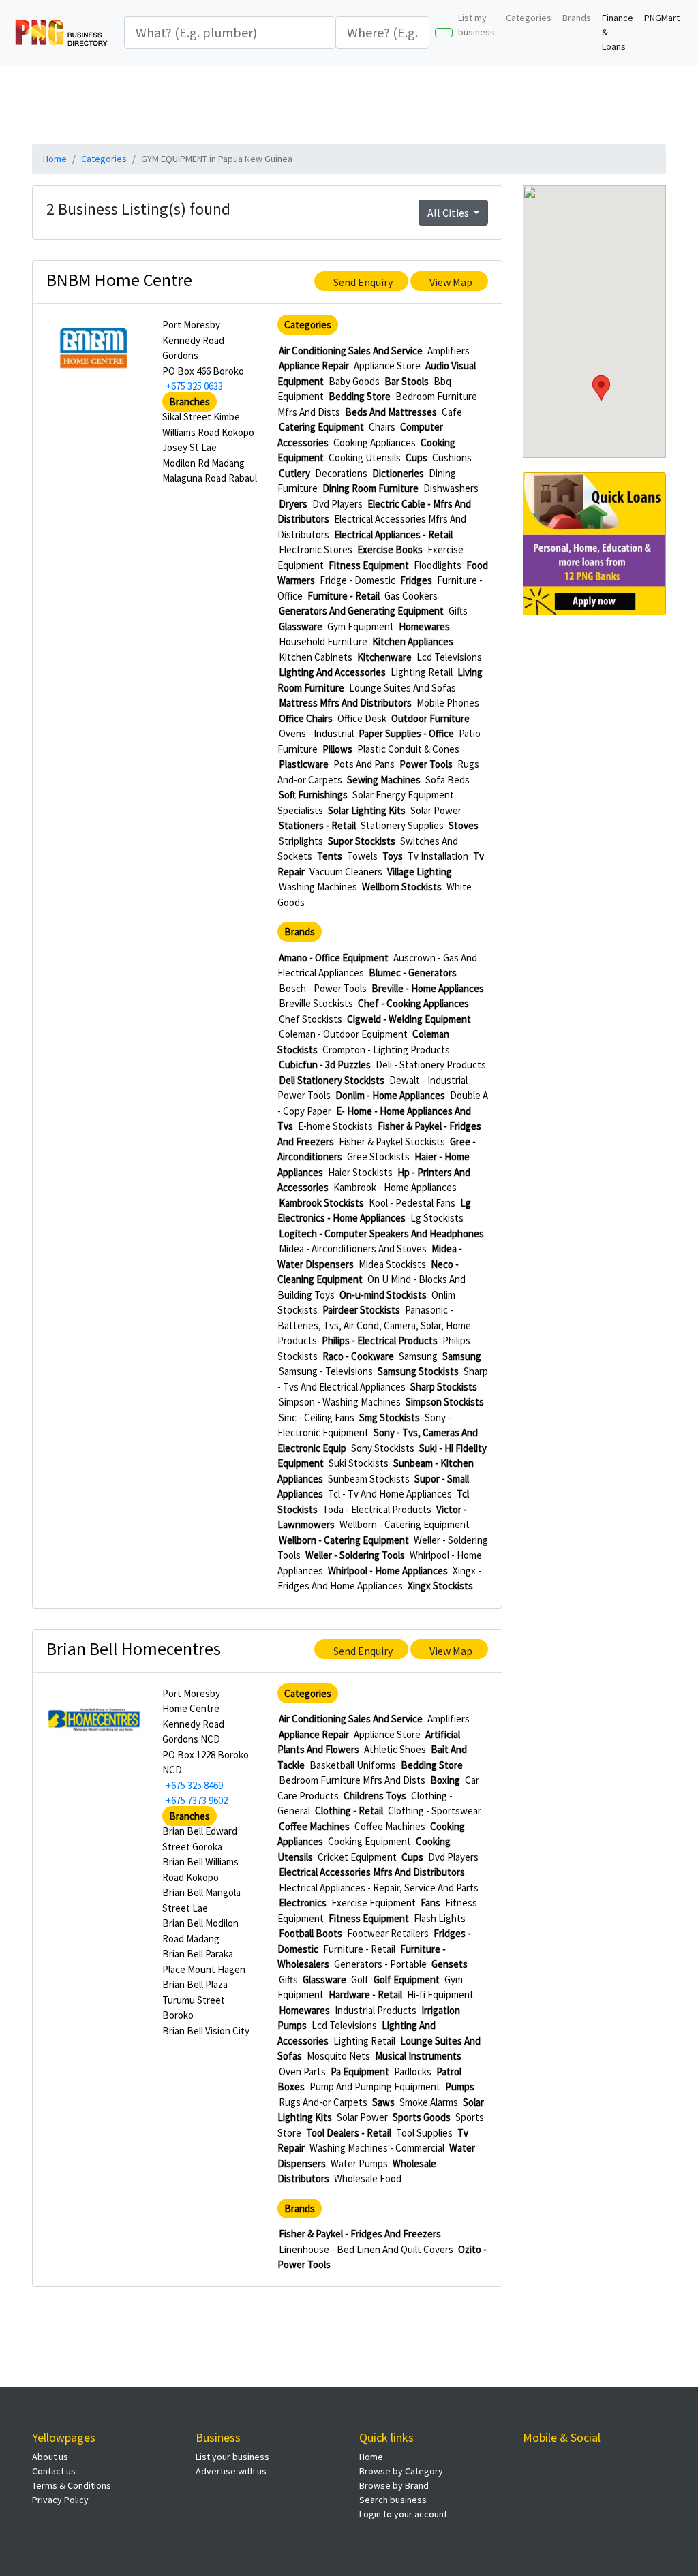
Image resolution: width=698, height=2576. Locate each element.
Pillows (337, 749)
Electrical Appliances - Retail (393, 534)
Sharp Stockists (444, 1387)
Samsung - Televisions (326, 1371)
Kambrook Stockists (321, 1203)
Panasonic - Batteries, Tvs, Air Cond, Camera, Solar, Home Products (374, 1325)
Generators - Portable (380, 1964)
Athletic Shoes (395, 1749)
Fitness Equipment (369, 565)
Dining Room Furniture (370, 488)
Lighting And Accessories (332, 672)
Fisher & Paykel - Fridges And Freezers (360, 2234)
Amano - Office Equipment (334, 958)
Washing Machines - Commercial (377, 2148)
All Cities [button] (449, 213)
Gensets (450, 1964)
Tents (330, 856)
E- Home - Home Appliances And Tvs (374, 1119)
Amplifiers (449, 351)
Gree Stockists (378, 1157)
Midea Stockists (392, 1264)
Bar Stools (407, 381)
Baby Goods (354, 381)
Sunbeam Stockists (369, 1479)
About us (50, 2457)
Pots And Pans (364, 764)
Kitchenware (384, 657)
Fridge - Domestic (358, 580)
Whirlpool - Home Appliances (388, 1571)
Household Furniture (323, 641)
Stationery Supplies (402, 825)
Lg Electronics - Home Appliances (374, 1211)
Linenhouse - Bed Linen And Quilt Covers (366, 2249)
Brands (577, 18)
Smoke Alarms (429, 2102)
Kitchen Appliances (413, 641)
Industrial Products (376, 2010)
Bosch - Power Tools (323, 988)
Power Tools (426, 764)
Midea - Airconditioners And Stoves (353, 1248)
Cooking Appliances (375, 443)
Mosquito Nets (338, 2056)
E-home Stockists (335, 1126)
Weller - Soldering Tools (355, 1555)
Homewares (424, 626)
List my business (476, 25)
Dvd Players (337, 504)
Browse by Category (401, 2471)
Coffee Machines (314, 1826)
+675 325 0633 (194, 386)
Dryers (293, 504)
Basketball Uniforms (353, 1765)
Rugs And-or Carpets (323, 2102)
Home (55, 159)
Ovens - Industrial (316, 733)
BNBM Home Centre (119, 280)
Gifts (458, 611)
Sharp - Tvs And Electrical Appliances (383, 1379)
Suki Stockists (359, 1463)
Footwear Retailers (388, 1933)
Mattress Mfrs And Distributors (345, 703)
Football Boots (310, 1933)
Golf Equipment (407, 1980)
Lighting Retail (422, 672)
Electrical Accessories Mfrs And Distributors (372, 1872)
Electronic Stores (316, 549)
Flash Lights (440, 1918)
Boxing (445, 1780)
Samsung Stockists (418, 1371)
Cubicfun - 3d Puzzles (325, 1065)
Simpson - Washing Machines (340, 1402)
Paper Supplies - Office (406, 733)
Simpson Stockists (445, 1402)
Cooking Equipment (369, 1841)
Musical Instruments (418, 2056)
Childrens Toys (375, 1796)
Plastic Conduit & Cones (408, 749)
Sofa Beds (447, 780)
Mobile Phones (448, 703)
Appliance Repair (314, 366)
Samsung (418, 1356)
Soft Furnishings (313, 795)
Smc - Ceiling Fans (317, 1417)
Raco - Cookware (358, 1356)
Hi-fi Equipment (440, 1995)
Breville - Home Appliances (428, 988)
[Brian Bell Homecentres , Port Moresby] (94, 1716)
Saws (383, 2102)
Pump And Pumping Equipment (375, 2086)
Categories (529, 18)
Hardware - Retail (365, 1995)
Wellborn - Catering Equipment (405, 1524)
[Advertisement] (363, 102)
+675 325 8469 (194, 1785)
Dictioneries (398, 473)
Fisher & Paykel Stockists (392, 1142)
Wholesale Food (368, 2178)
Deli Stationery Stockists (332, 1080)
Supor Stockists (362, 841)
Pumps (460, 2086)
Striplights (301, 841)
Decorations (341, 473)
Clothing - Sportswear (435, 1811)
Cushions (452, 457)
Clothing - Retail (349, 1811)
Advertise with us (231, 2471)
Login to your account (403, 2514)
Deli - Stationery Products (431, 1065)
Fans (430, 1903)
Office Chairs (306, 718)
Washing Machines (318, 887)
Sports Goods (422, 2117)
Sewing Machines (384, 780)
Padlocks (413, 2071)
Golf (360, 1980)
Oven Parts (302, 2071)
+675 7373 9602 (197, 1800)
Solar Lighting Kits (367, 810)
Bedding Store (360, 396)
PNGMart (662, 18)
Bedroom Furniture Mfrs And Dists (352, 1780)
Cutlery (294, 473)
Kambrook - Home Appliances (395, 1187)
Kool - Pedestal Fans (412, 1203)
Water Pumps (359, 2163)
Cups (416, 457)
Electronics (303, 1903)
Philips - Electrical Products (380, 1340)
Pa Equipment (360, 2071)
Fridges (416, 580)
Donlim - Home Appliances (390, 1095)
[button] (601, 388)
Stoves (464, 825)
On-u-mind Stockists (383, 1295)
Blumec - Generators (413, 973)
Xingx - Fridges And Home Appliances (379, 1579)
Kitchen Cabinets (316, 657)
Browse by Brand (394, 2485)
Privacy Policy (60, 2500)
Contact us (54, 2471)
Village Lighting (420, 872)
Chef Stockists (310, 1019)
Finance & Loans (618, 32)
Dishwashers (451, 488)
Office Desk (362, 718)
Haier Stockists (360, 1172)
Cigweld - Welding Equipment (409, 1019)
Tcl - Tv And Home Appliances (390, 1494)
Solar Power (436, 810)
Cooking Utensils (365, 457)
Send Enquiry (363, 282)
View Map (451, 282)
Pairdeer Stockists (361, 1310)
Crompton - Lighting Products (386, 1050)
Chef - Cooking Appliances (413, 1003)
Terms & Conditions (72, 2485)
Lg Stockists (437, 1218)
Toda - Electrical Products (377, 1509)
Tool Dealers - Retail (349, 2133)
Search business (393, 2500)
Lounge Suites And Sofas (403, 688)
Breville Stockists (316, 1003)
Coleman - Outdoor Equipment (343, 1034)
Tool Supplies (424, 2133)
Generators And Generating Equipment (361, 611)
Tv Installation (438, 856)
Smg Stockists (390, 1417)
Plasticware (304, 764)
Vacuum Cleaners (346, 872)
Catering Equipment (321, 427)
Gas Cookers (411, 596)
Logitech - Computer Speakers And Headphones (381, 1233)
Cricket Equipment (357, 1857)
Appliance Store (387, 366)
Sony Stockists (383, 1448)
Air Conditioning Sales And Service (351, 351)
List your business (232, 2457)
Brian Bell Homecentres (134, 1648)
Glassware (301, 626)
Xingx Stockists (440, 1586)
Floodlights (438, 565)
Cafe (452, 412)
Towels (362, 856)
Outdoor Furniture (430, 718)
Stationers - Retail (317, 825)
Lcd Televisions (449, 657)
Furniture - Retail (344, 596)
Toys (393, 856)
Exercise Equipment (374, 1903)
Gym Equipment (361, 626)
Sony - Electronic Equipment (364, 1425)
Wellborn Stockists (402, 887)
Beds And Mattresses (391, 412)
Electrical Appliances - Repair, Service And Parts (379, 1888)
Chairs (382, 427)
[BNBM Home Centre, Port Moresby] (94, 348)
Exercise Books (390, 549)
